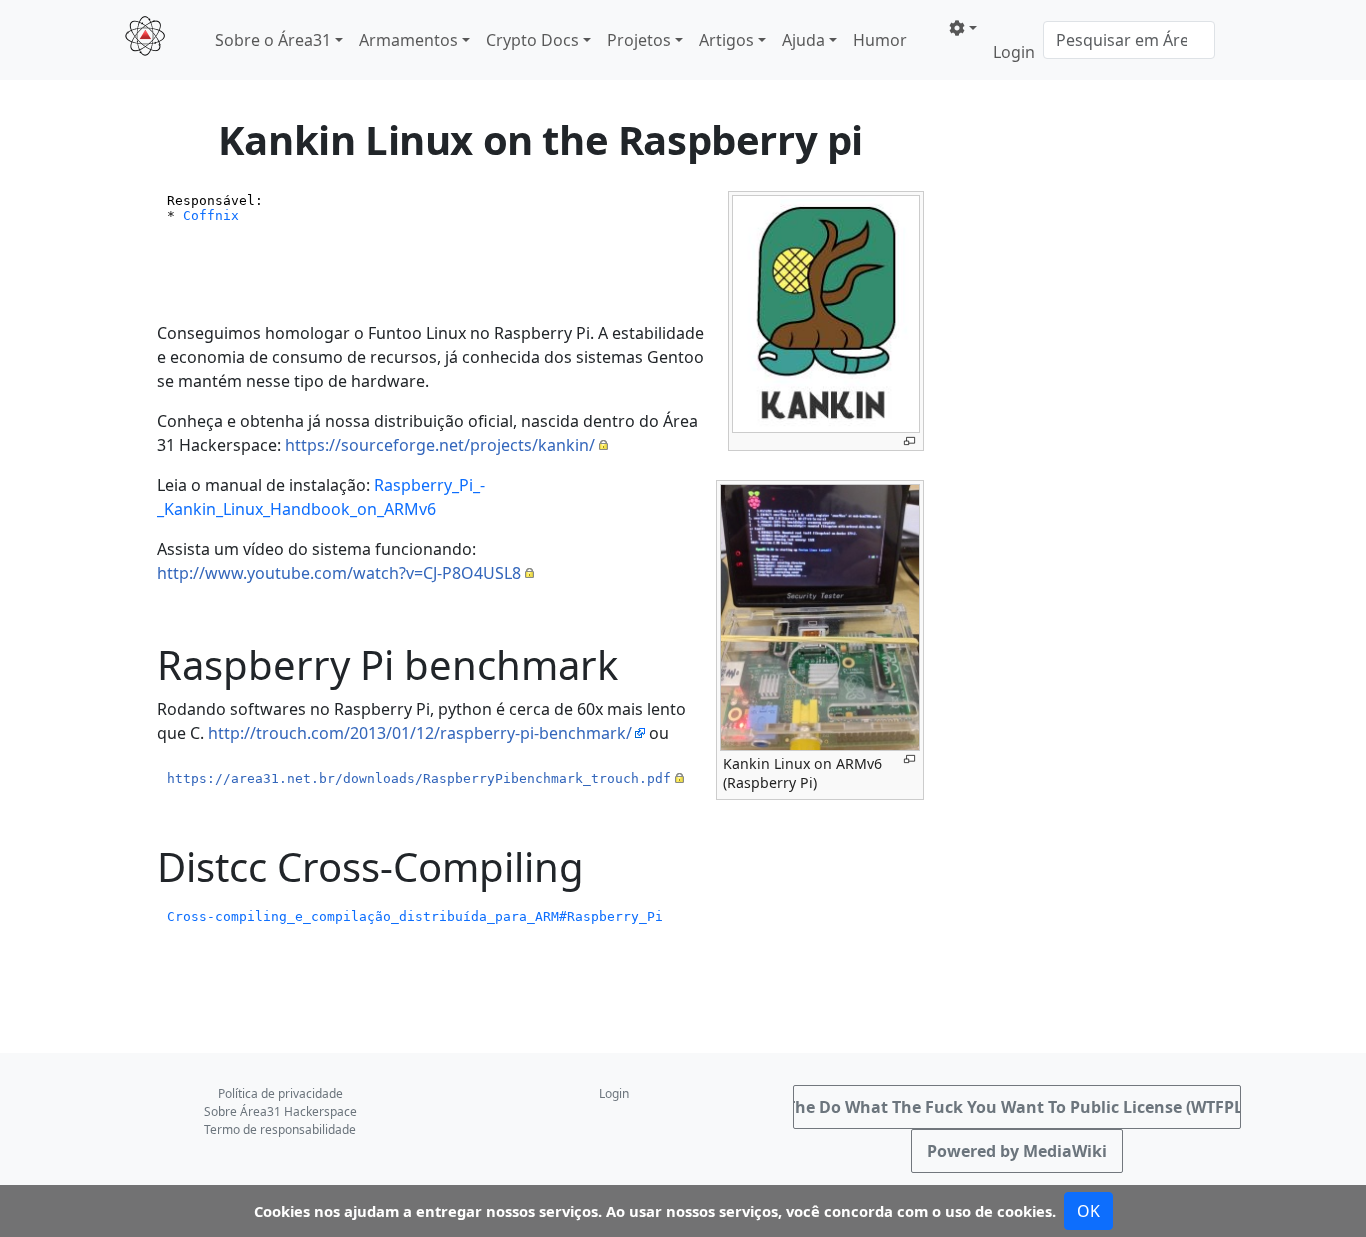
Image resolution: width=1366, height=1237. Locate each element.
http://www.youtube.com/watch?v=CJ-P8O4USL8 (339, 573)
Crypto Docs (532, 40)
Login (1014, 52)
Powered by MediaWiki (1017, 1151)
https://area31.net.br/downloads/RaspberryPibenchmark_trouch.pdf (419, 778)
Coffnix (211, 215)
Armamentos (408, 40)
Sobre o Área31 (273, 40)
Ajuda (803, 40)
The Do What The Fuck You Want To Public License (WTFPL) (1017, 1107)
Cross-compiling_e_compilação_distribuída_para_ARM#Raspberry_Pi (415, 916)
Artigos (726, 40)
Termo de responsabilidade (280, 1129)
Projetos (639, 40)
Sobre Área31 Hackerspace (280, 1111)
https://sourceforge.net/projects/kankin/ (440, 445)
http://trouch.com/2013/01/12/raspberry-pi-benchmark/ (420, 733)
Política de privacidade (280, 1093)
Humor (880, 40)
